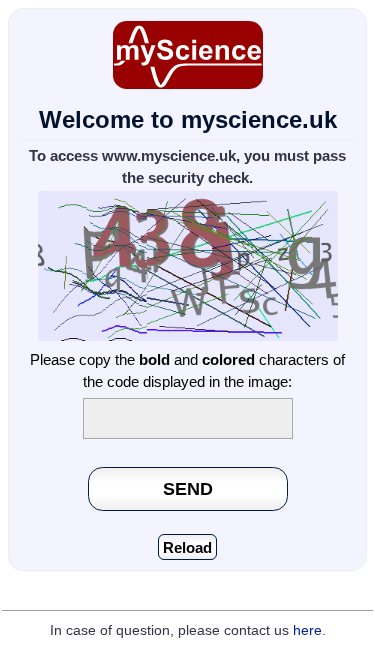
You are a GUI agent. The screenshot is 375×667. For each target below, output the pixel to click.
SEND (188, 488)
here (307, 630)
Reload (187, 547)
